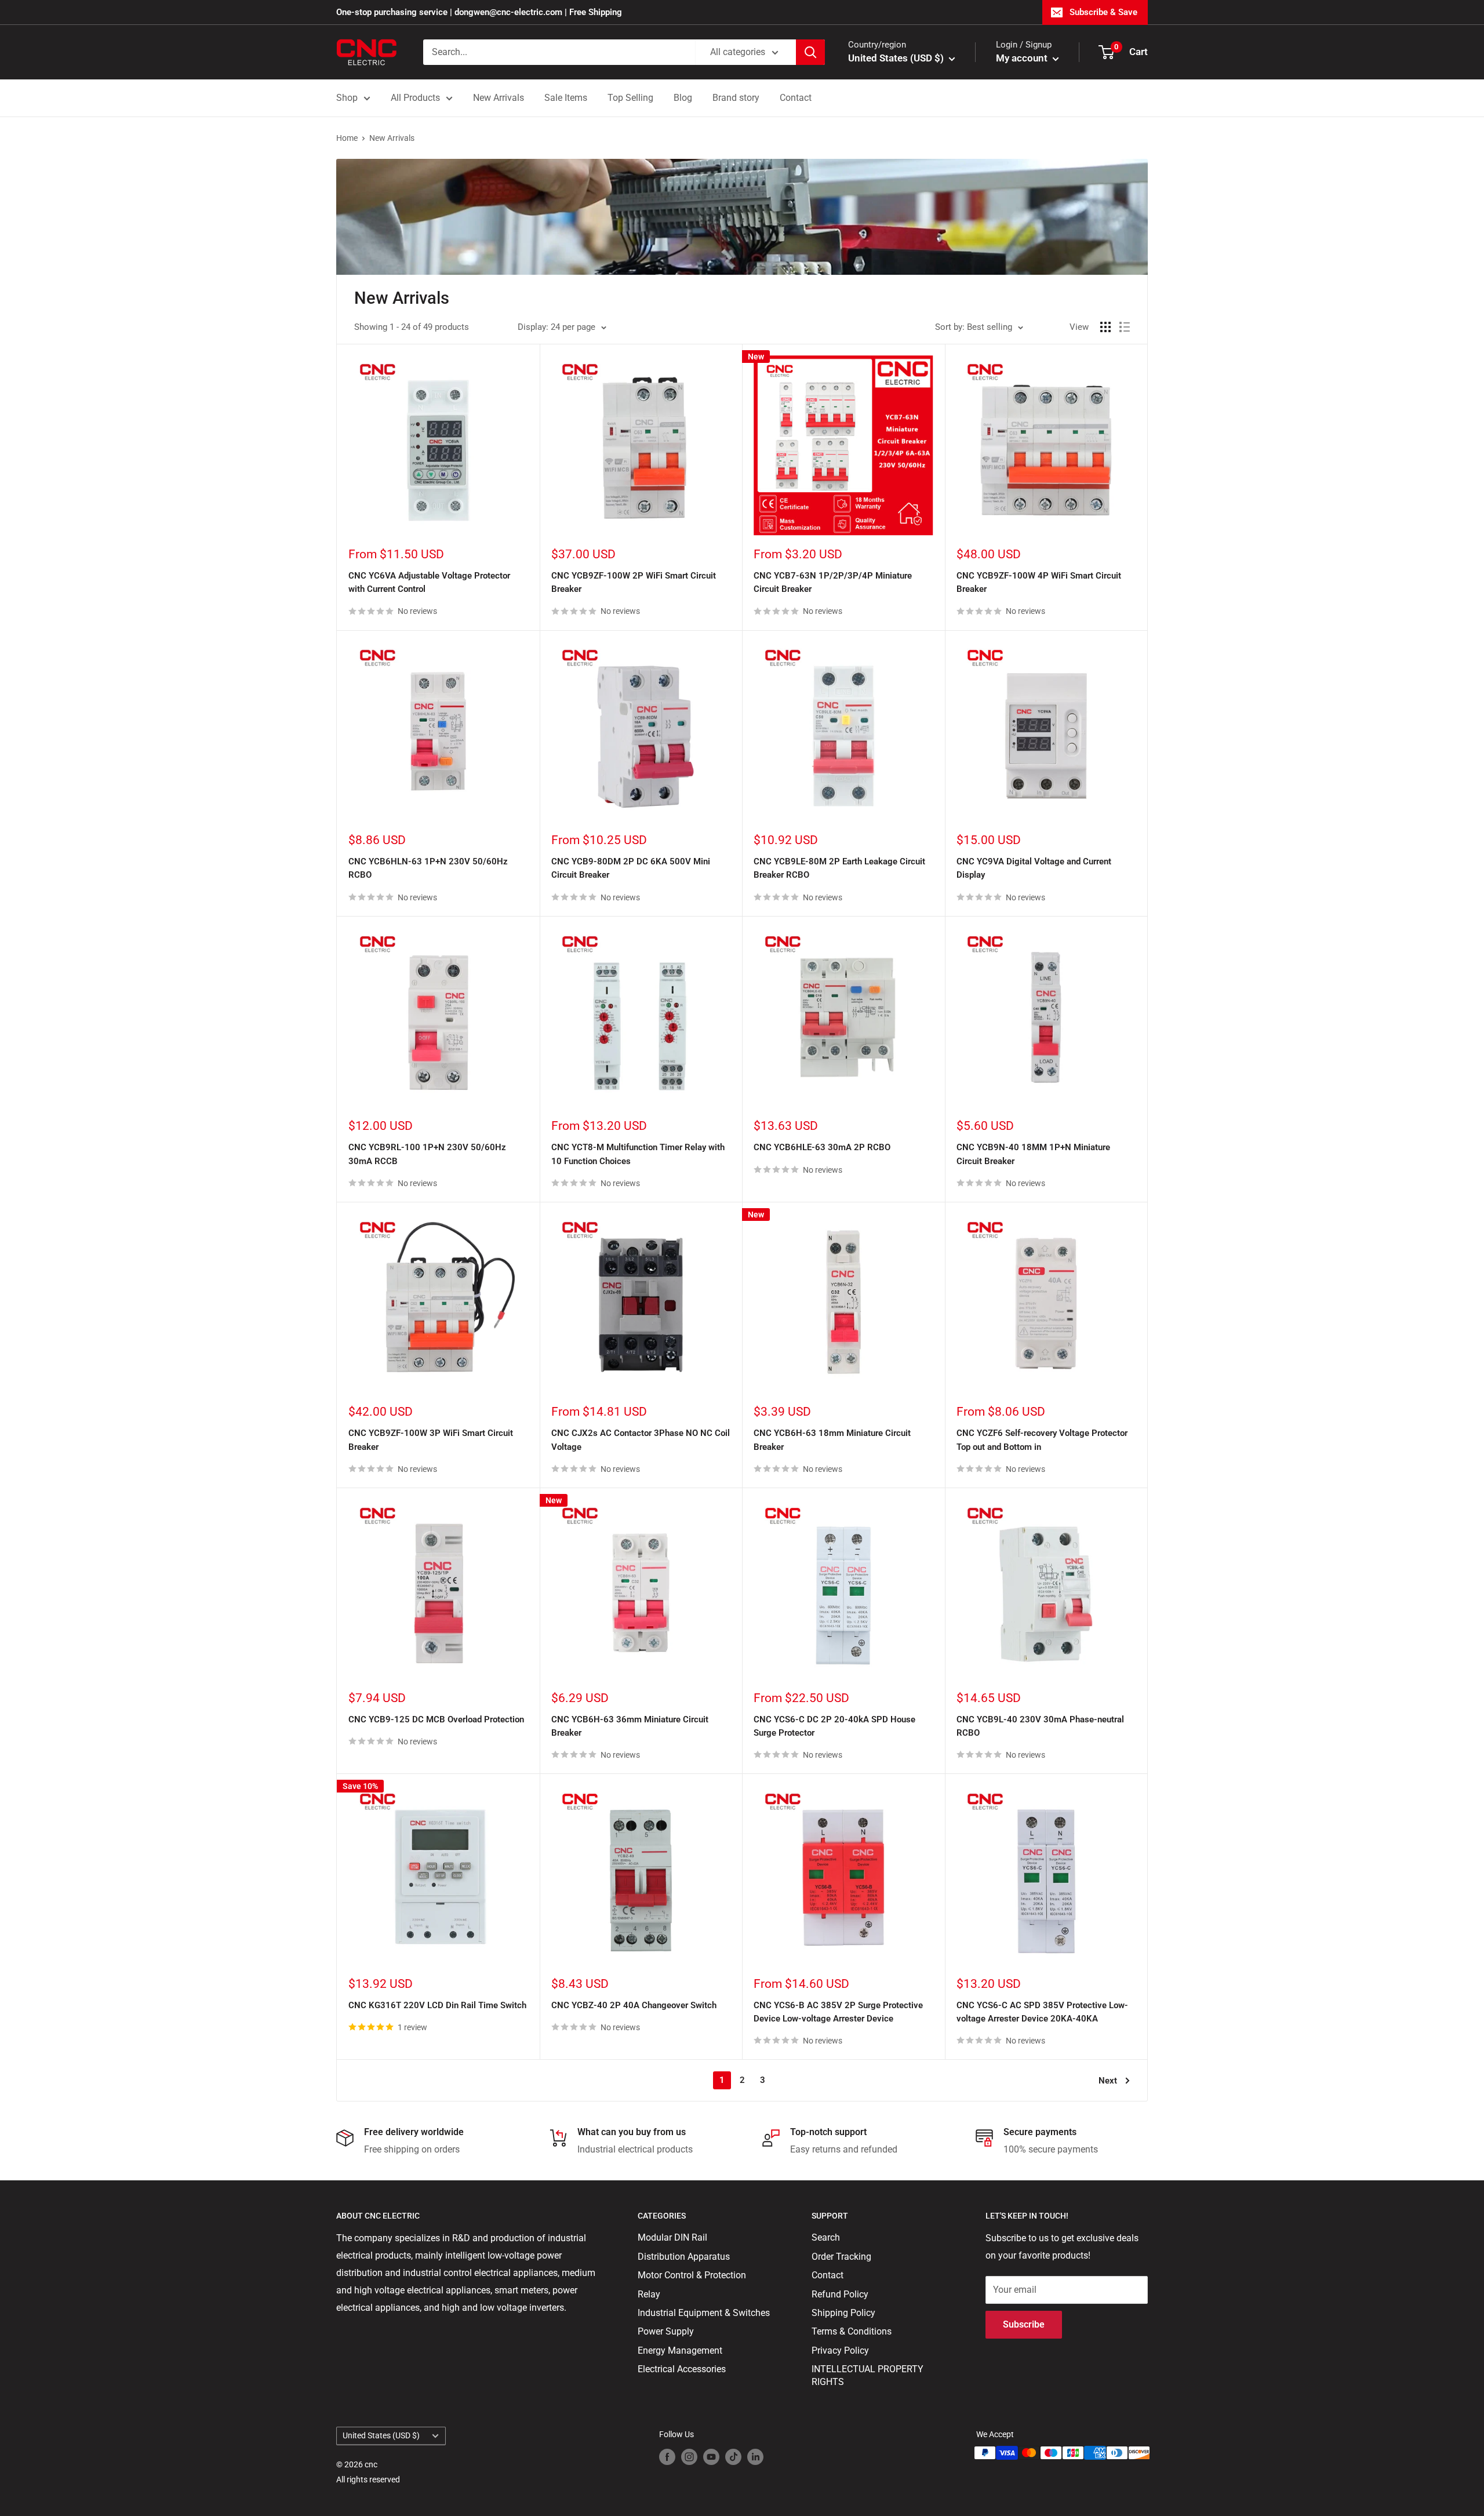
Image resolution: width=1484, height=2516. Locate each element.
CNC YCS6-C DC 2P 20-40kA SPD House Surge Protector (834, 1726)
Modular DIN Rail (672, 2237)
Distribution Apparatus (684, 2257)
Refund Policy (840, 2294)
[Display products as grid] (1105, 327)
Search (826, 2237)
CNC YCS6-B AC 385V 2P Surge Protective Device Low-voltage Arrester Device (838, 2012)
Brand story (736, 98)
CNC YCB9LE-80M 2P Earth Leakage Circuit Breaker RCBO (839, 868)
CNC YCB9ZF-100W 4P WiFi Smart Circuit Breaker (1039, 582)
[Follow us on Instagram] (689, 2456)
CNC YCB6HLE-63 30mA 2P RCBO (822, 1147)
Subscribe (1024, 2324)
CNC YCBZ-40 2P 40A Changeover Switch (634, 2005)
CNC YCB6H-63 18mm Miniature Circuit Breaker (832, 1440)
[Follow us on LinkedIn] (755, 2456)
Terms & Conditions (852, 2331)
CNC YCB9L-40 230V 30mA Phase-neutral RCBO (1040, 1726)
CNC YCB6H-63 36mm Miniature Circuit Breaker (630, 1726)
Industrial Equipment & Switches (704, 2313)
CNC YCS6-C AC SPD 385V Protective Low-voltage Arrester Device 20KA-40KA (1042, 2012)
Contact (796, 98)
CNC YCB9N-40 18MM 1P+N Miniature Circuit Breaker (1033, 1154)
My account (1023, 58)
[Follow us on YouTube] (711, 2456)
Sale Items (566, 98)
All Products (415, 98)
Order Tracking (841, 2257)
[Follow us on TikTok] (733, 2456)
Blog (683, 98)
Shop (347, 98)
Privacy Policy (840, 2350)
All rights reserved (368, 2479)
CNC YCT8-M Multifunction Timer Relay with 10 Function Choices (638, 1154)
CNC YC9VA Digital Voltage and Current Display (1034, 868)
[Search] (810, 52)
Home (347, 138)
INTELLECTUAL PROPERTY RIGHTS (868, 2375)
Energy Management (680, 2350)
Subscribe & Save (1103, 12)
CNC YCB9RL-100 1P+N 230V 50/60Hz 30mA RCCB (427, 1154)
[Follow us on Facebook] (667, 2456)
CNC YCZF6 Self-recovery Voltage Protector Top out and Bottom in (1042, 1440)
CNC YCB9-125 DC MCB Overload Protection (436, 1719)
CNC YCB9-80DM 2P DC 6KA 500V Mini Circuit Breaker (631, 868)
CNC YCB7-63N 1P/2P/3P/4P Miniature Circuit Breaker (833, 582)
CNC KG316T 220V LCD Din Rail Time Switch (437, 2005)
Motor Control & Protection (692, 2275)
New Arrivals (499, 98)
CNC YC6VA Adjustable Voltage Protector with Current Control (429, 582)
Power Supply (666, 2331)
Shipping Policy (843, 2313)
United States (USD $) (381, 2435)
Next (1108, 2081)
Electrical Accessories (682, 2369)
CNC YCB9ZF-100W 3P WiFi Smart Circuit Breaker (431, 1440)
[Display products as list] (1125, 327)
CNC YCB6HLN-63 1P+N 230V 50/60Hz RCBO (428, 868)
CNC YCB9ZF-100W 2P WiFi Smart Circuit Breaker (634, 582)
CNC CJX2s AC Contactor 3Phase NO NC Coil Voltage (641, 1440)
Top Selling (630, 98)
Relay (649, 2294)
